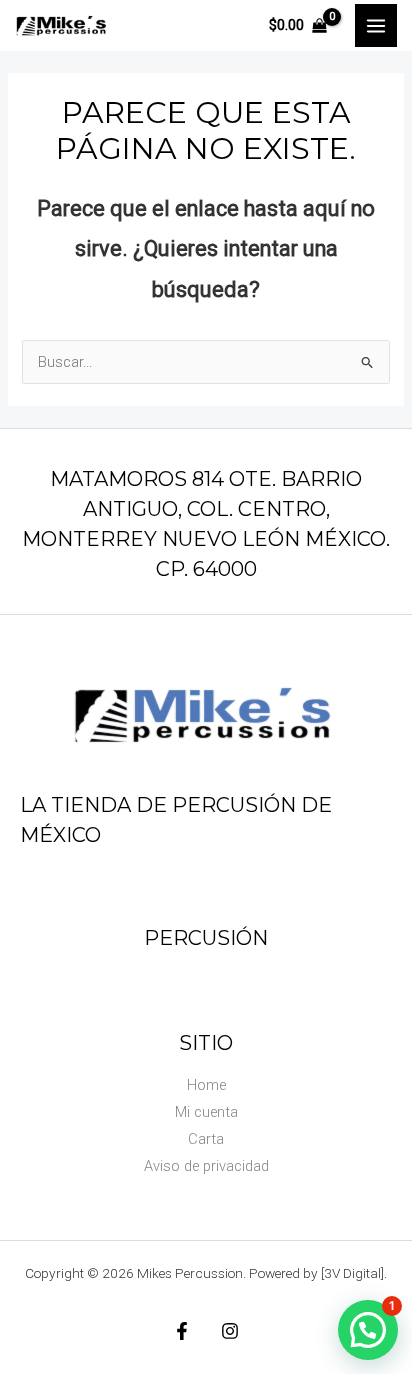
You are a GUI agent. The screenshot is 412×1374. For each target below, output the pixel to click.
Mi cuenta (206, 1112)
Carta (206, 1139)
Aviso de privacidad (206, 1166)
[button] (368, 1330)
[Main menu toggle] (376, 25)
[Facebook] (182, 1331)
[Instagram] (230, 1331)
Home (206, 1085)
